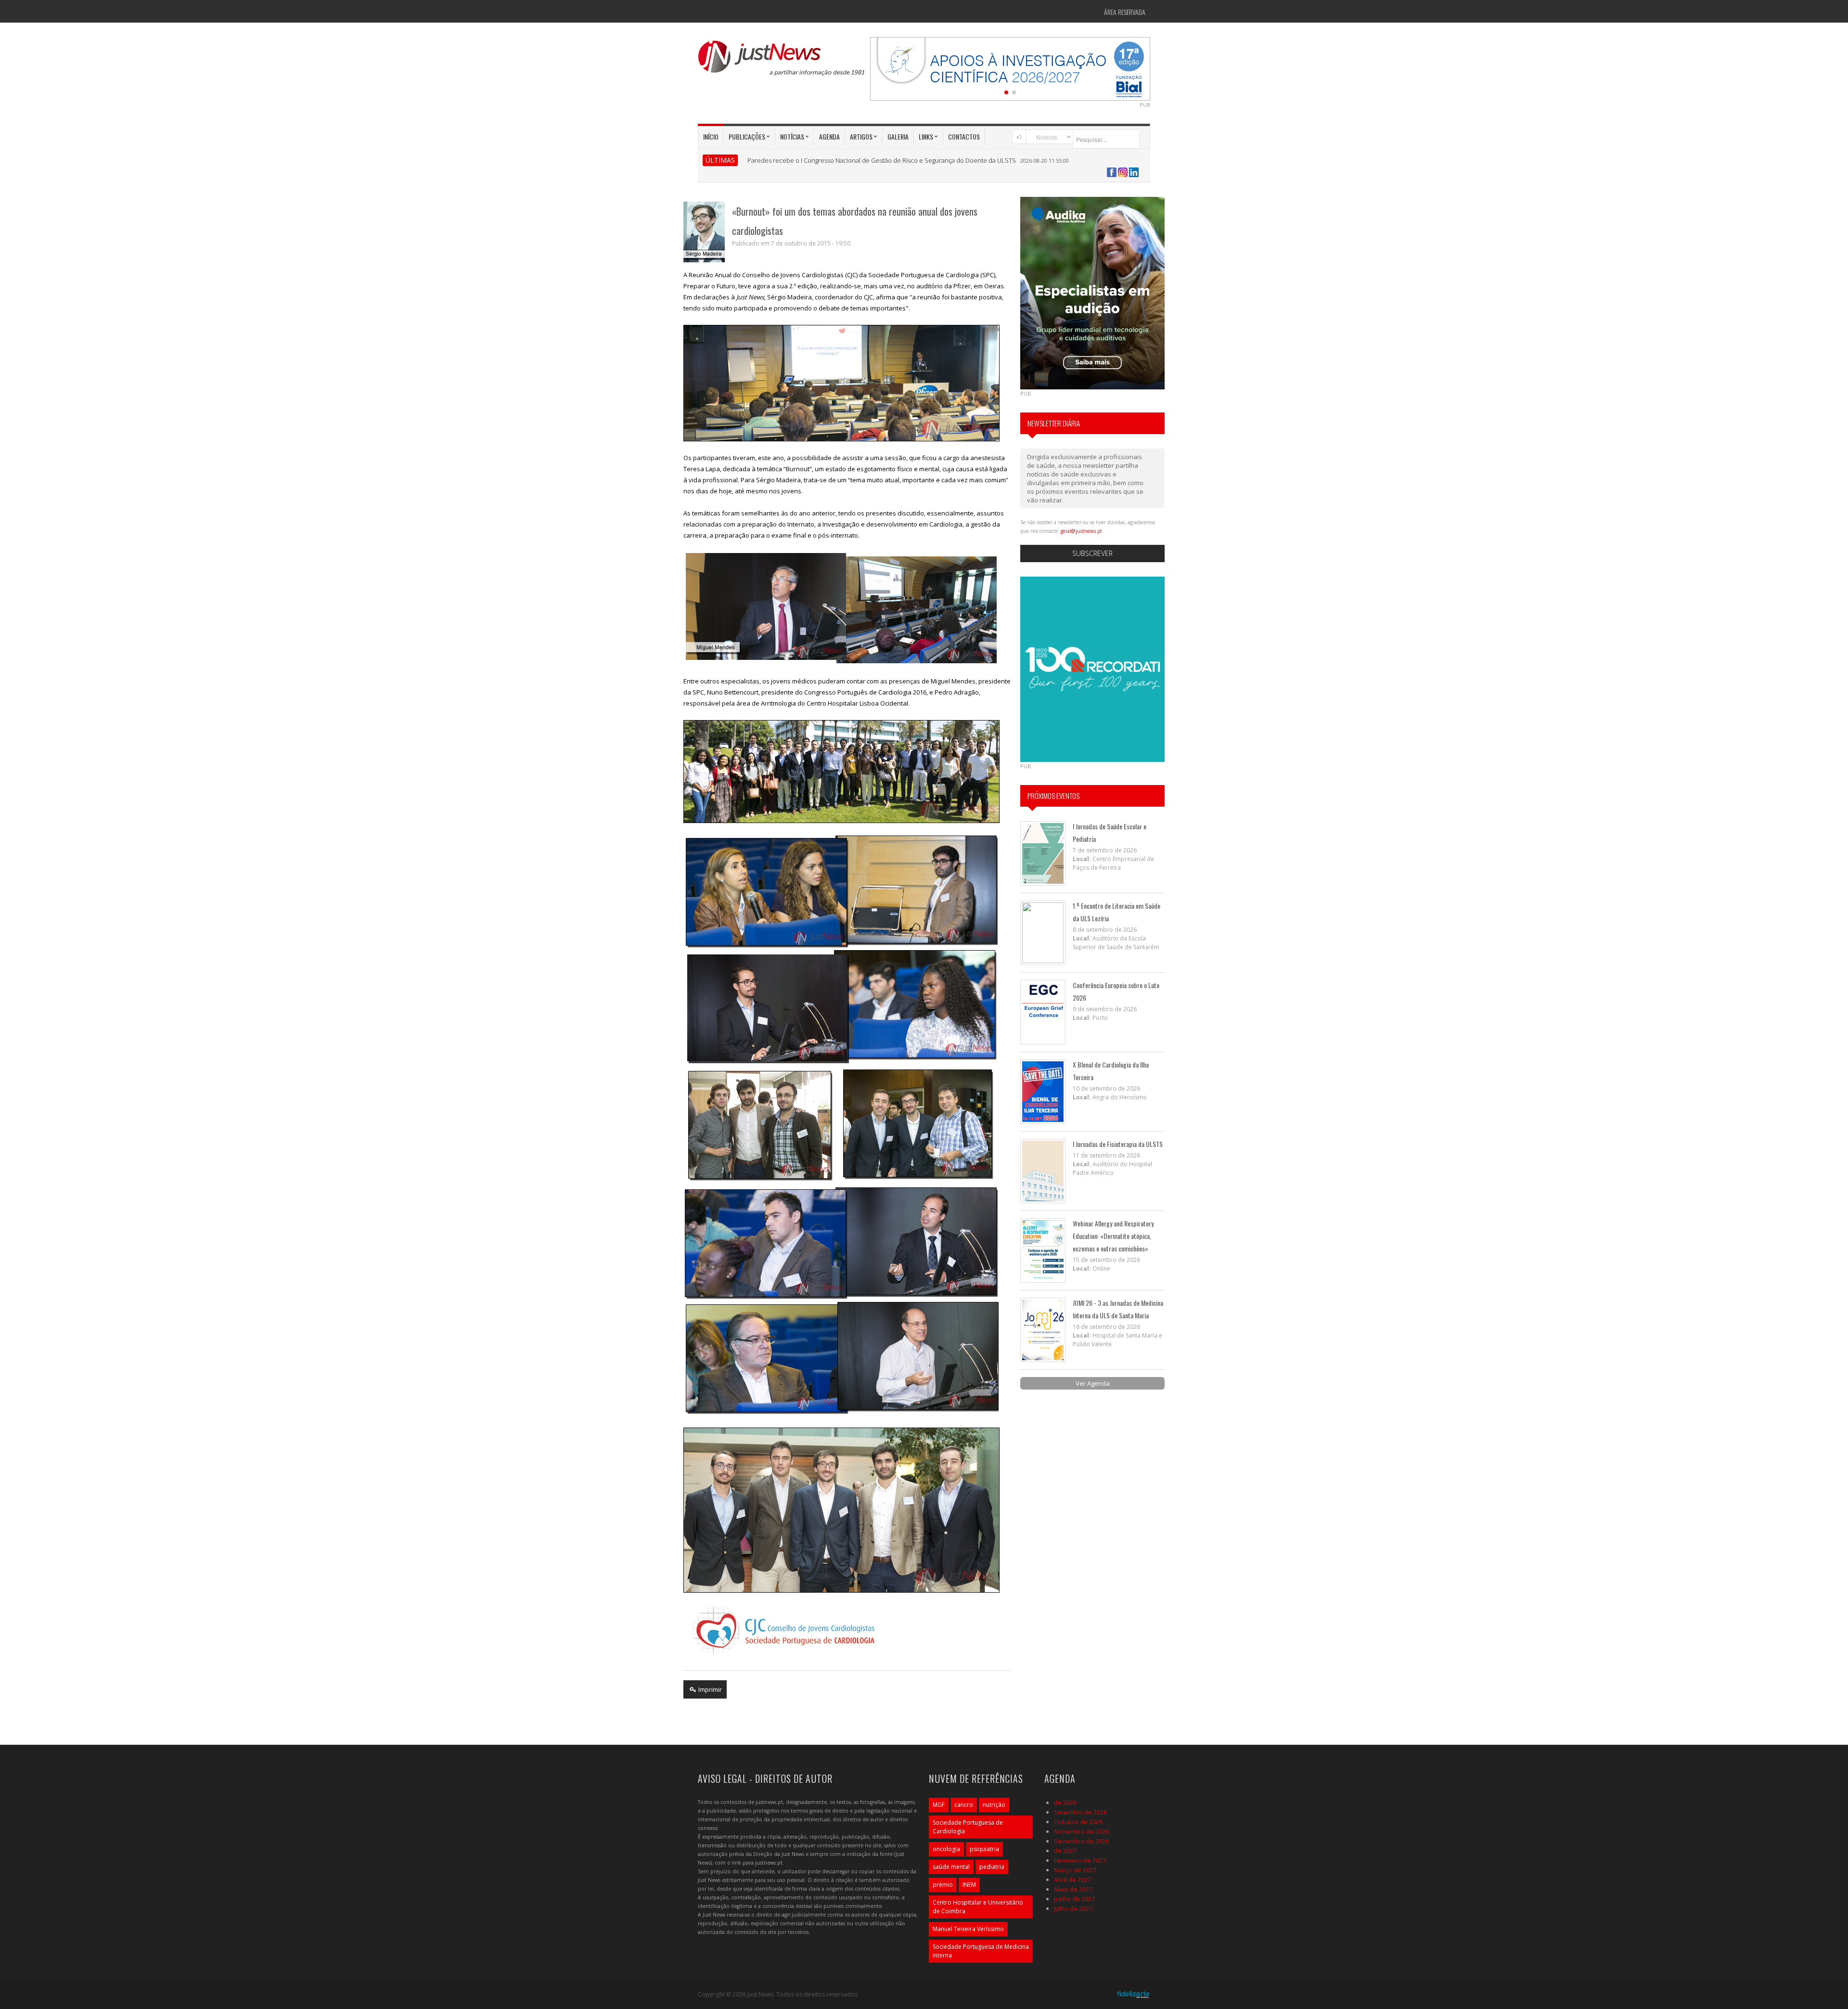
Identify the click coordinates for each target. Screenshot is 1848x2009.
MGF (939, 1805)
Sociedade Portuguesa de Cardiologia (968, 1827)
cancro (964, 1805)
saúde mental (951, 1867)
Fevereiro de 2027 (1080, 1860)
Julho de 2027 (1073, 1908)
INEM (969, 1885)
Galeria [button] (898, 136)
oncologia (946, 1849)
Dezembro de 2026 (1081, 1841)
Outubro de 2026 (1078, 1822)
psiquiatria (984, 1849)
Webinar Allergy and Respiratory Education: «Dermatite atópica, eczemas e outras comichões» (1113, 1236)
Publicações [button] (747, 136)
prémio (943, 1885)
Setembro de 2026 (1080, 1812)
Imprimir (709, 1689)
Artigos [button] (861, 136)
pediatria (992, 1867)
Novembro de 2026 (1081, 1831)
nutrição (994, 1805)
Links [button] (926, 136)
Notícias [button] (792, 136)
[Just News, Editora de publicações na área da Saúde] (782, 62)
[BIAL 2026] (1010, 68)
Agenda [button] (829, 136)
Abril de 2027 (1072, 1880)
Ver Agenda (1093, 1383)
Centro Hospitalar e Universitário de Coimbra (978, 1907)
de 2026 (1065, 1803)
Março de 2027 (1075, 1870)
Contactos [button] (964, 136)
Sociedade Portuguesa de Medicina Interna (981, 1951)
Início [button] (711, 136)
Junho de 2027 (1074, 1899)
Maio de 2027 (1073, 1889)
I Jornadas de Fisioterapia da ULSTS (1118, 1144)
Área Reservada (1125, 12)
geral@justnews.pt (1081, 531)
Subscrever (1092, 553)
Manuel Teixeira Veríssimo (968, 1929)
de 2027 (1065, 1851)
